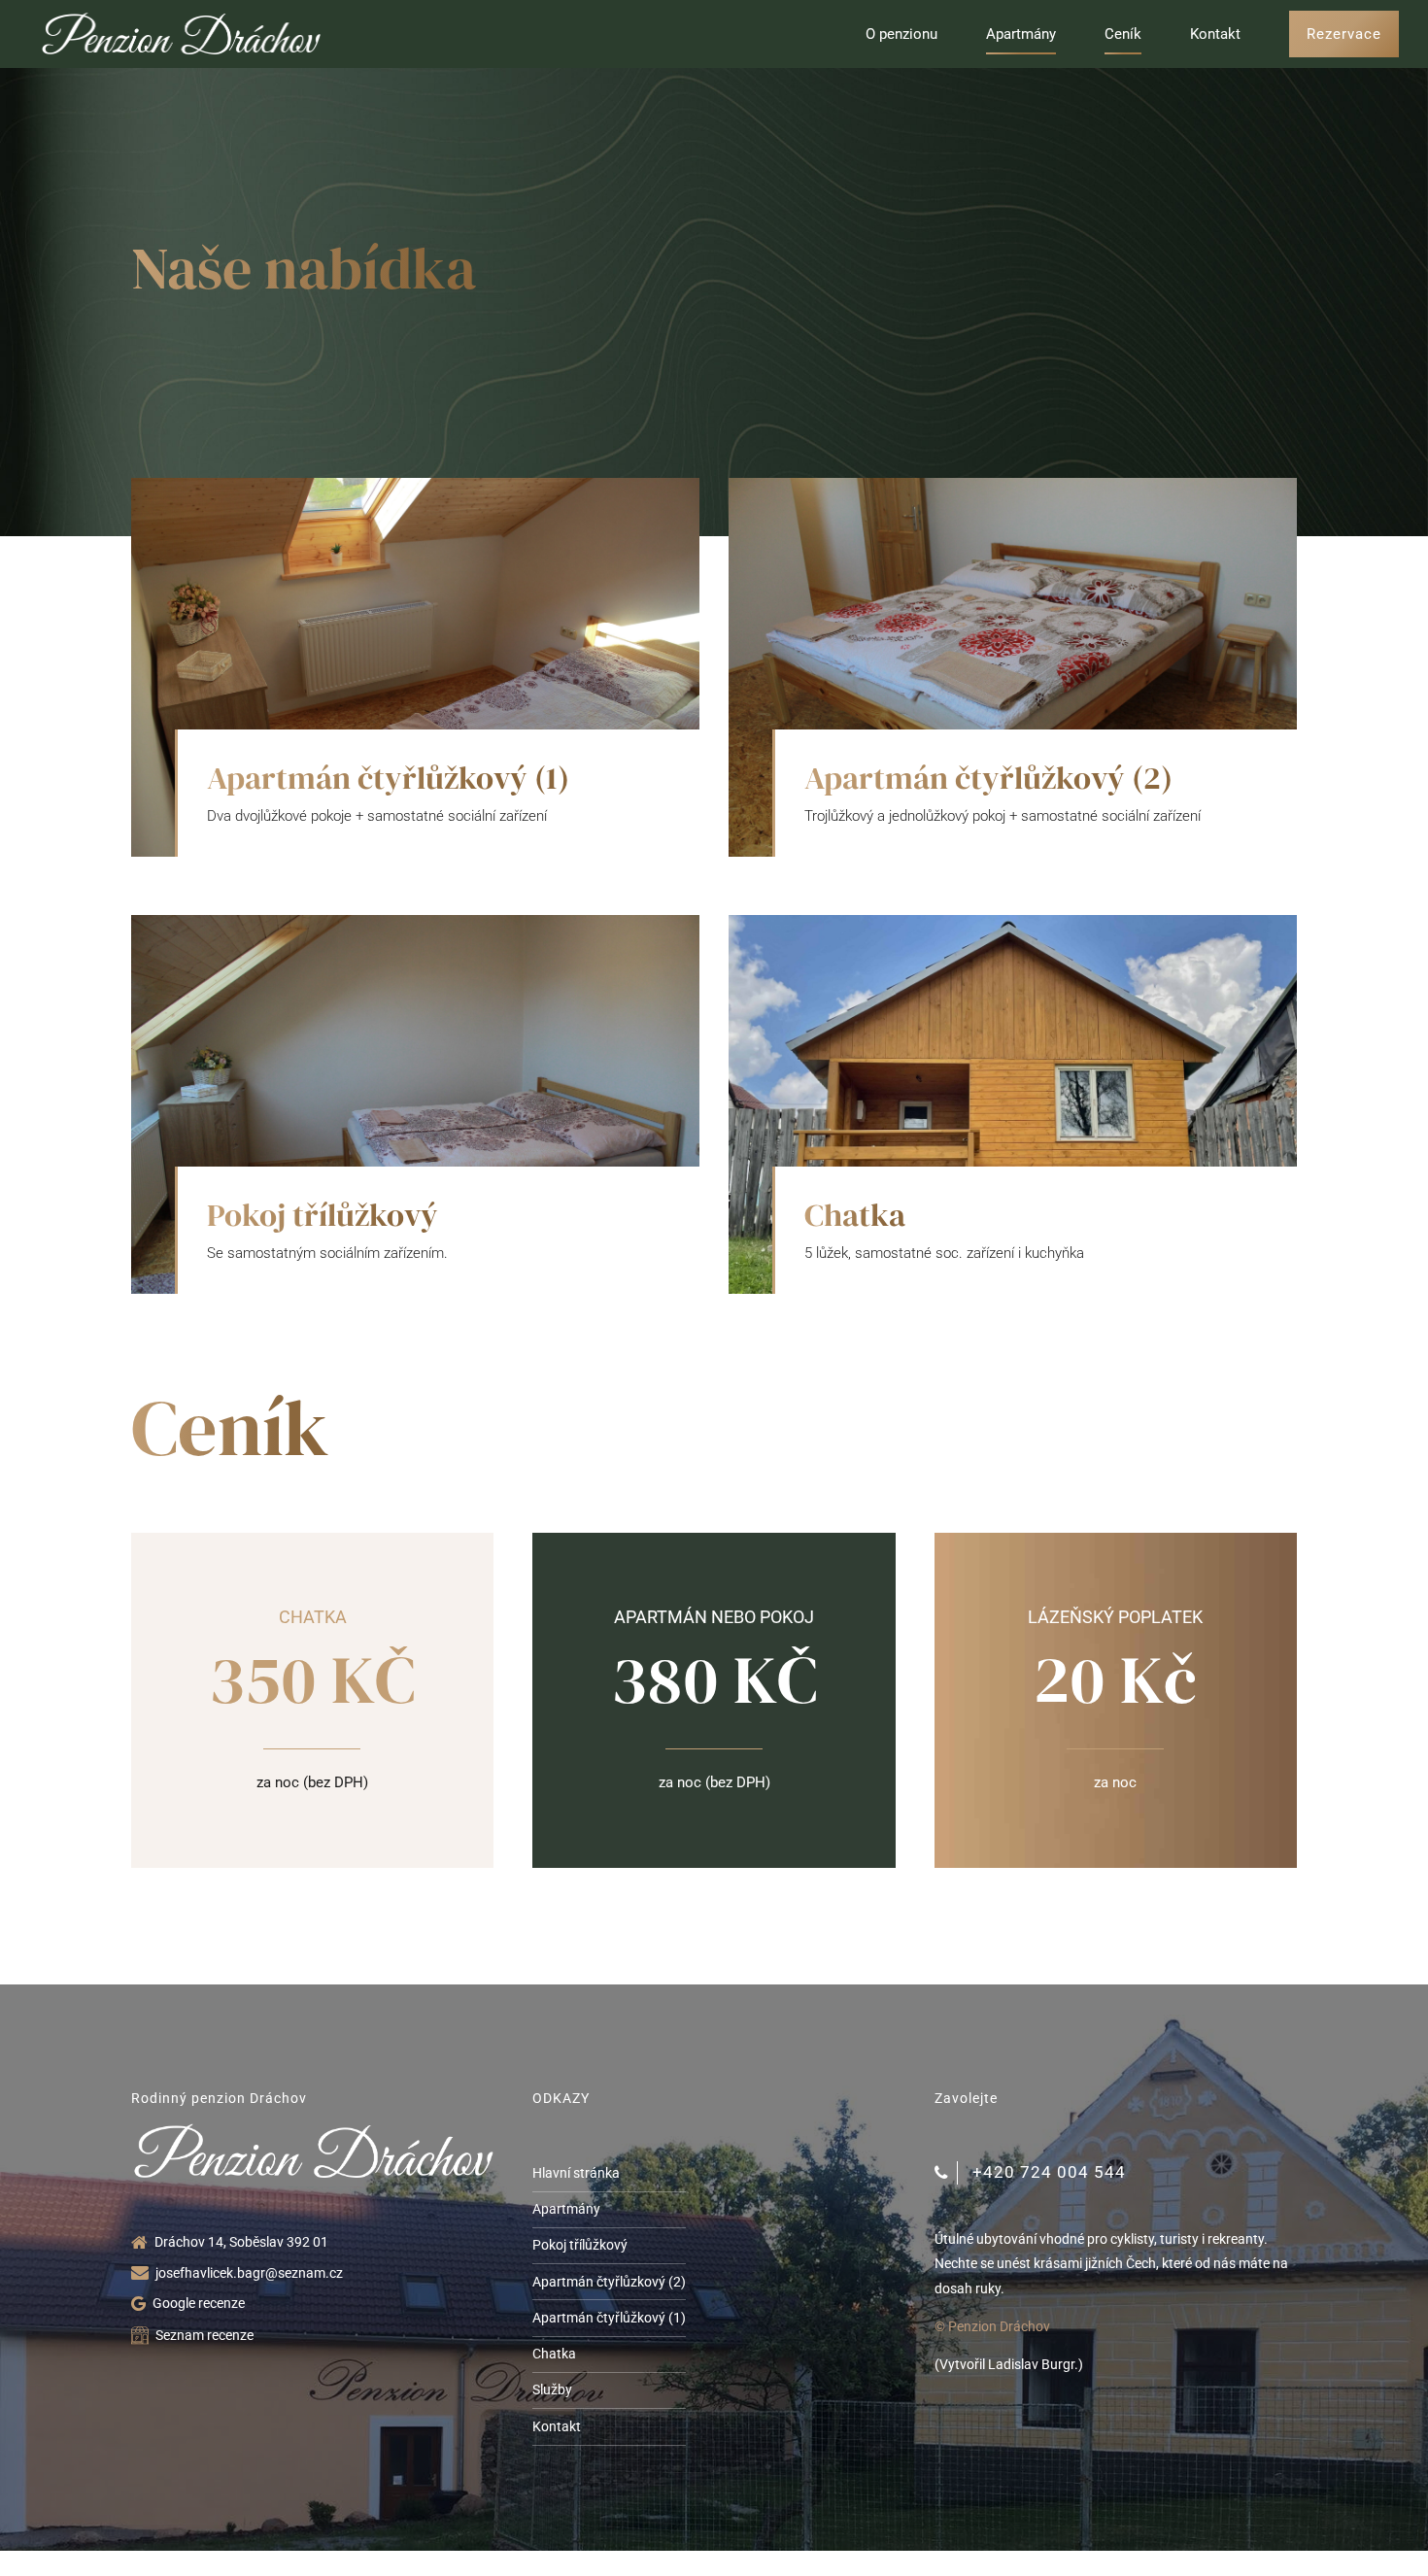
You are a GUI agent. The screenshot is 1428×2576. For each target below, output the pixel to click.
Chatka (855, 1215)
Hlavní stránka (576, 2173)
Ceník (1123, 34)
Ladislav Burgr (1031, 2364)
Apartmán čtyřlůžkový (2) (988, 778)
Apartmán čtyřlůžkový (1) (388, 778)
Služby (552, 2390)
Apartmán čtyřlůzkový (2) (609, 2282)
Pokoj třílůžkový (323, 1215)
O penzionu (901, 34)
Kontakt (1215, 34)
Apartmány (1021, 34)
